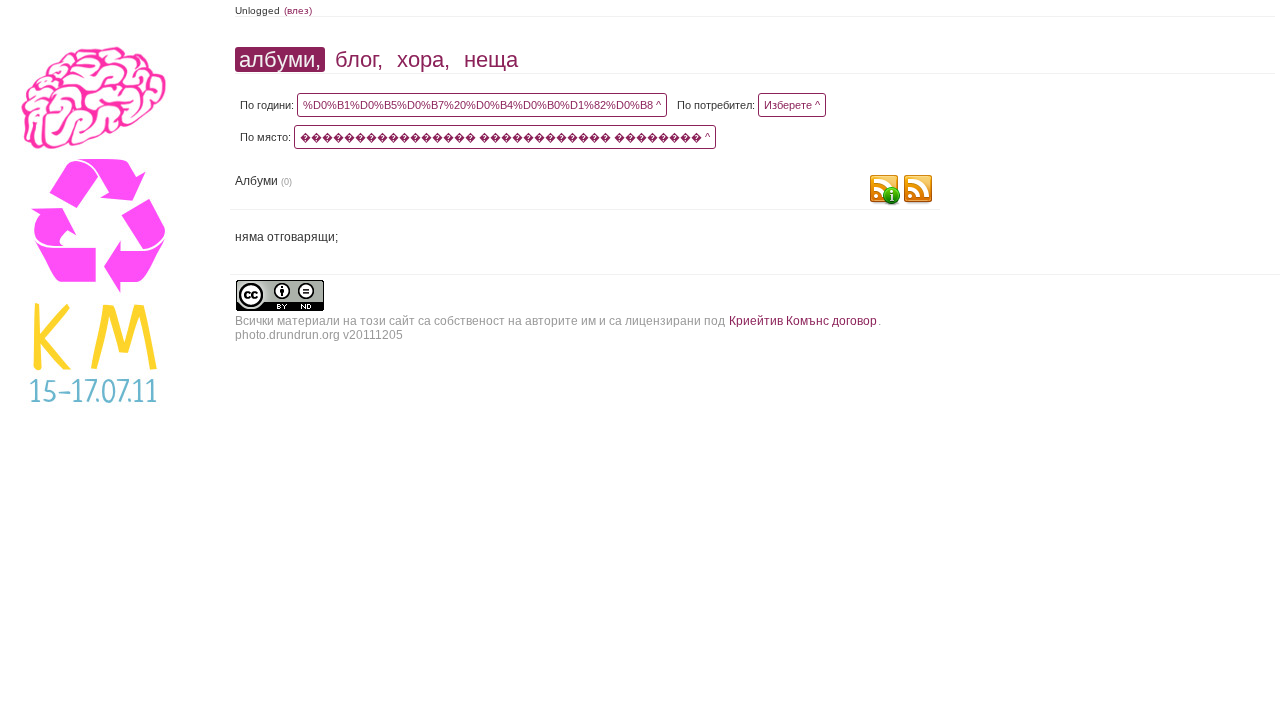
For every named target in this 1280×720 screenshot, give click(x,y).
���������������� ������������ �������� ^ (505, 137)
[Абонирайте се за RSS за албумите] (918, 191)
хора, (423, 59)
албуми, (280, 59)
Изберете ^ (792, 105)
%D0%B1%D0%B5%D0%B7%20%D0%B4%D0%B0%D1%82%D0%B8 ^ (482, 105)
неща (491, 59)
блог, (359, 59)
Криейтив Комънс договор (803, 321)
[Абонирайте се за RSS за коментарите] (884, 191)
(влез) (298, 10)
